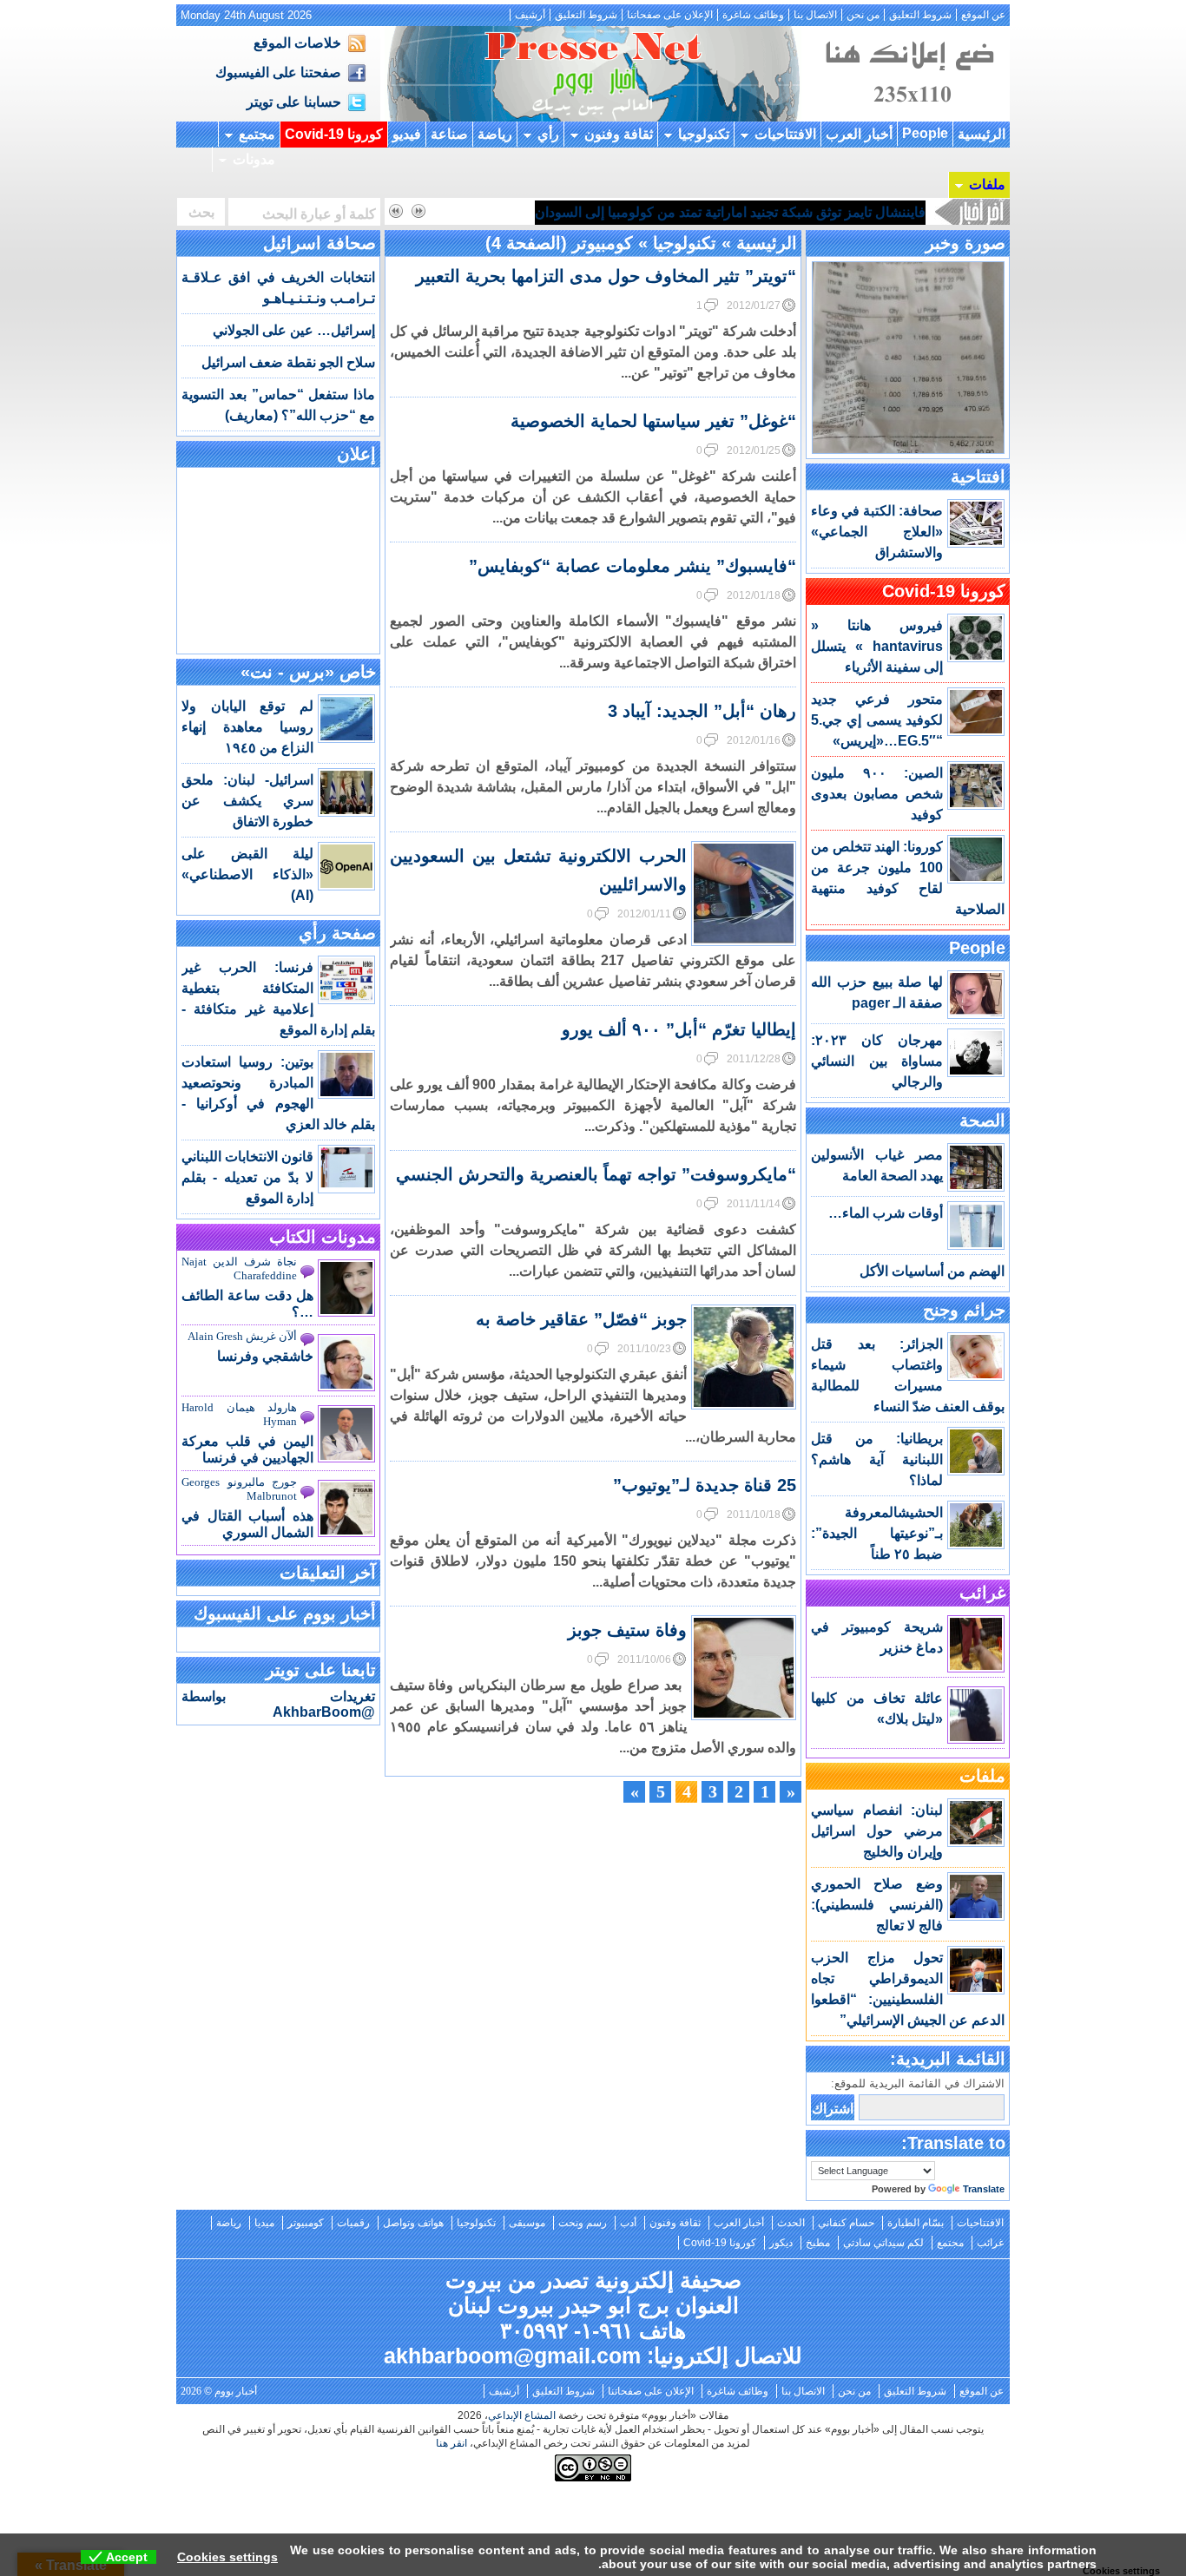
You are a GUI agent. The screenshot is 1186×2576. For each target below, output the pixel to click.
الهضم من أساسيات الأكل (932, 1271)
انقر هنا (451, 2443)
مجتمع (257, 134)
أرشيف (530, 15)
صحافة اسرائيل (320, 243)
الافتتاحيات (785, 134)
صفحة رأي (337, 933)
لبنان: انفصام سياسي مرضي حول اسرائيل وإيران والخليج (877, 1831)
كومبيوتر (306, 2223)
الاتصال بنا (815, 15)
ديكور (781, 2243)
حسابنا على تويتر (294, 102)
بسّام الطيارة (916, 2223)
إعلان (356, 454)
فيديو (407, 134)
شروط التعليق (920, 15)
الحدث (791, 2223)
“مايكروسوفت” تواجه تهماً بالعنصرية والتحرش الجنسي (596, 1174)
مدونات (254, 159)
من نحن (863, 15)
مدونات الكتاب (323, 1237)
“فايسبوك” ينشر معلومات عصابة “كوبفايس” (633, 566)
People (925, 133)
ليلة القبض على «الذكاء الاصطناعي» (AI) (247, 874)
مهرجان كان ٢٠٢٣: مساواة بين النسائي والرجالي (877, 1061)
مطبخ (818, 2243)
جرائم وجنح (964, 1310)
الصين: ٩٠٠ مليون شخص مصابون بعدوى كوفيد (877, 794)
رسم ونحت (583, 2223)
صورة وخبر (965, 243)
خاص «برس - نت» (308, 672)
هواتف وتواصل (413, 2223)
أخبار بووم (593, 74)
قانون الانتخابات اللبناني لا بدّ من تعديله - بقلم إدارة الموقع (247, 1177)
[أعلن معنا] (908, 117)
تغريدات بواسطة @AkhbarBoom (278, 1704)
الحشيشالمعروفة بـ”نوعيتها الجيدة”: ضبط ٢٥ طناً (877, 1533)
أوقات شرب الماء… (886, 1213)
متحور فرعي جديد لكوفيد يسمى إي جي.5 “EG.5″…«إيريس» (877, 720)
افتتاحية (978, 476)
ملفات (987, 184)
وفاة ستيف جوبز (627, 1630)
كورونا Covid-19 (334, 134)
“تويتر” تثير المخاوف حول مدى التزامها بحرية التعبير (606, 276)
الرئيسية (982, 134)
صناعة (449, 134)
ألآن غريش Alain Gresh (242, 1336)
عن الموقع (983, 15)
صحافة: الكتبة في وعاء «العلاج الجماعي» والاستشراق (877, 532)
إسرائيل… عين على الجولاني (294, 330)
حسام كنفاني (846, 2223)
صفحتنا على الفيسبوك (278, 72)
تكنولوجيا (704, 134)
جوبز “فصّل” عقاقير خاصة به (581, 1319)
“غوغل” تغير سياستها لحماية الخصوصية (653, 421)
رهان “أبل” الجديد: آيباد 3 (702, 711)
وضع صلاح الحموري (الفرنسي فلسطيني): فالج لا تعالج (877, 1905)
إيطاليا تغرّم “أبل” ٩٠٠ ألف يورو (679, 1029)
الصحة (982, 1120)
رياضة (495, 134)
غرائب (982, 1593)
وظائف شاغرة (753, 15)
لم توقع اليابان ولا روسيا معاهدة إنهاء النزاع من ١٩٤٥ (247, 727)
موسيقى (527, 2223)
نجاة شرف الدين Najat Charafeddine (239, 1268)
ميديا (264, 2223)
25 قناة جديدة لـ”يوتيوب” (705, 1485)
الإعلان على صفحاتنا (670, 15)
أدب (628, 2223)
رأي (548, 134)
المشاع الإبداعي (522, 2415)
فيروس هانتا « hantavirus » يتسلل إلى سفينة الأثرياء (877, 646)
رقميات (353, 2223)
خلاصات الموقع (297, 43)
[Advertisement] (279, 559)
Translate (984, 2189)
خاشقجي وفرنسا (265, 1356)
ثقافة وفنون (619, 134)
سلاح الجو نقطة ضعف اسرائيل (288, 362)
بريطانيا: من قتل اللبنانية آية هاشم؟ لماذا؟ (877, 1459)
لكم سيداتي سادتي (883, 2243)
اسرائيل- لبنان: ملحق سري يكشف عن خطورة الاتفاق (247, 801)
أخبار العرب (859, 134)
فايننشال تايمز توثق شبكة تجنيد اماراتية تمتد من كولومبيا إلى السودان (730, 212)
